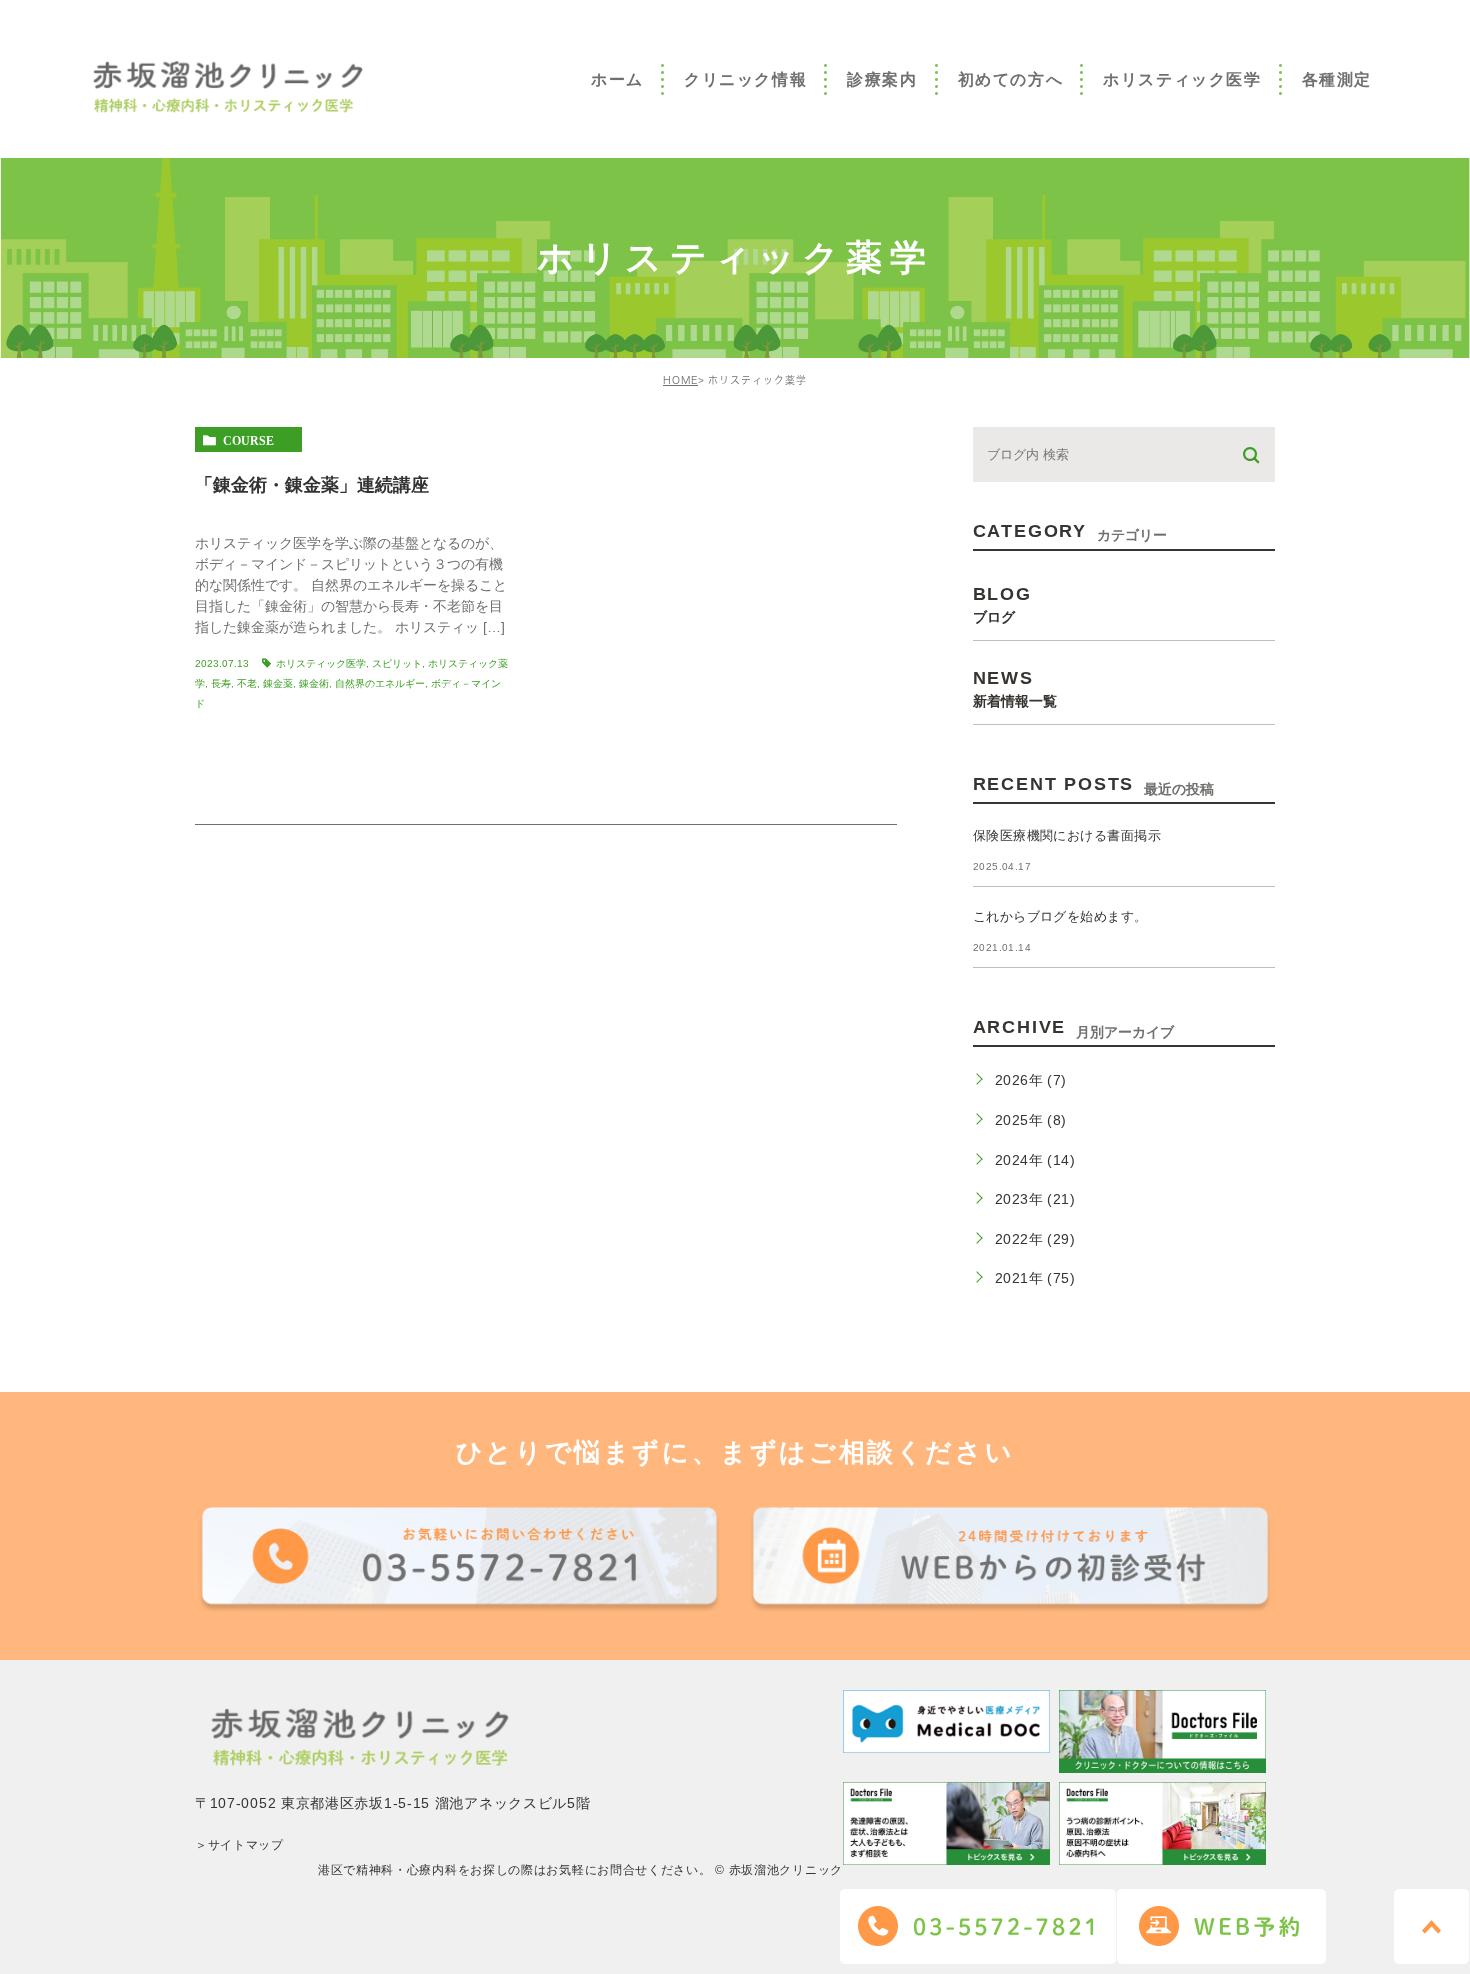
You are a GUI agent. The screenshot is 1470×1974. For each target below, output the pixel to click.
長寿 (221, 683)
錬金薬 (278, 683)
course (248, 440)
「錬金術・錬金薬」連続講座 (312, 485)
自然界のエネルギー (380, 683)
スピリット (397, 663)
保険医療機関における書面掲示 (1067, 835)
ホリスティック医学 (321, 663)
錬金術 (314, 683)
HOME (680, 380)
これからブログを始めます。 (1060, 916)
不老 (247, 683)
